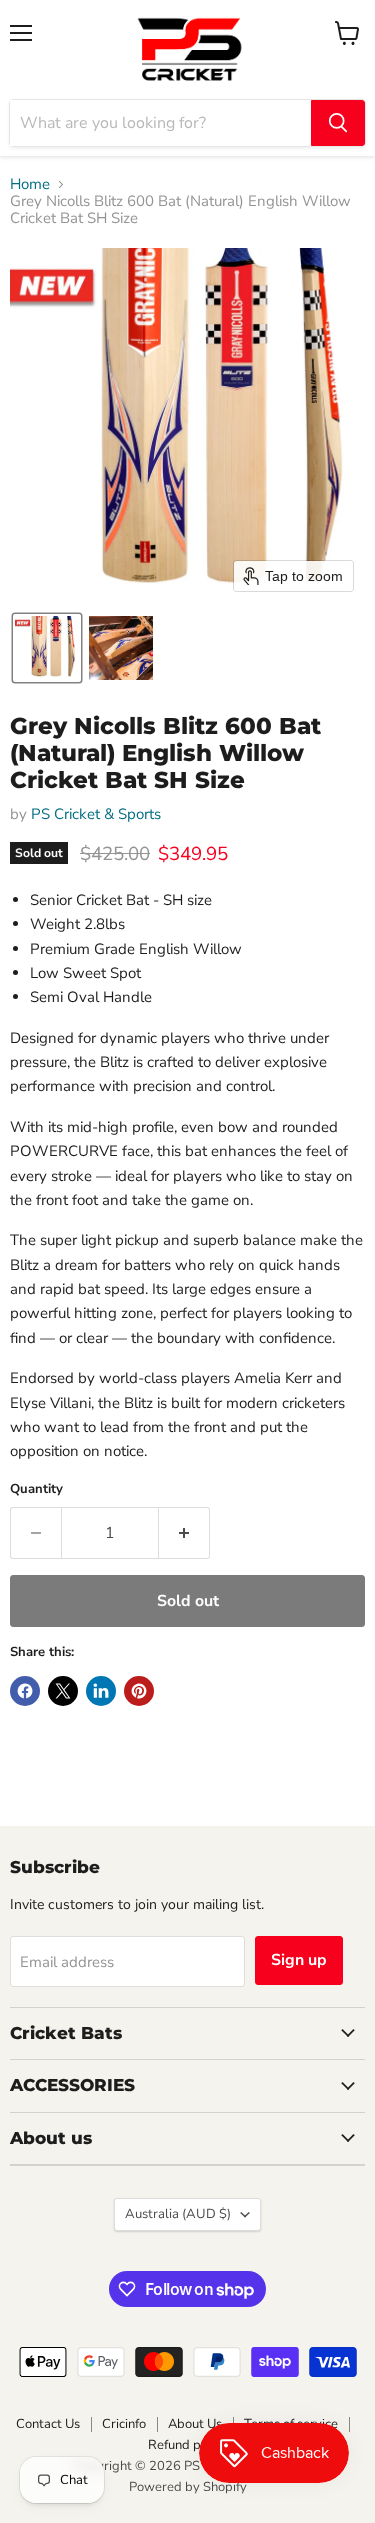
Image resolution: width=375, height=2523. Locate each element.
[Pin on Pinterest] (139, 1691)
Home (30, 184)
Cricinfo (124, 2424)
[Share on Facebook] (25, 1691)
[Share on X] (63, 1691)
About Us (195, 2424)
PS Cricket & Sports (96, 814)
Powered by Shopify (188, 2487)
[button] (47, 648)
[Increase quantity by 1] (184, 1533)
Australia (178, 2214)
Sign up (299, 1960)
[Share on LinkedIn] (101, 1691)
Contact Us (48, 2424)
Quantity (36, 1489)
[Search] (338, 123)
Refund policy (188, 2445)
